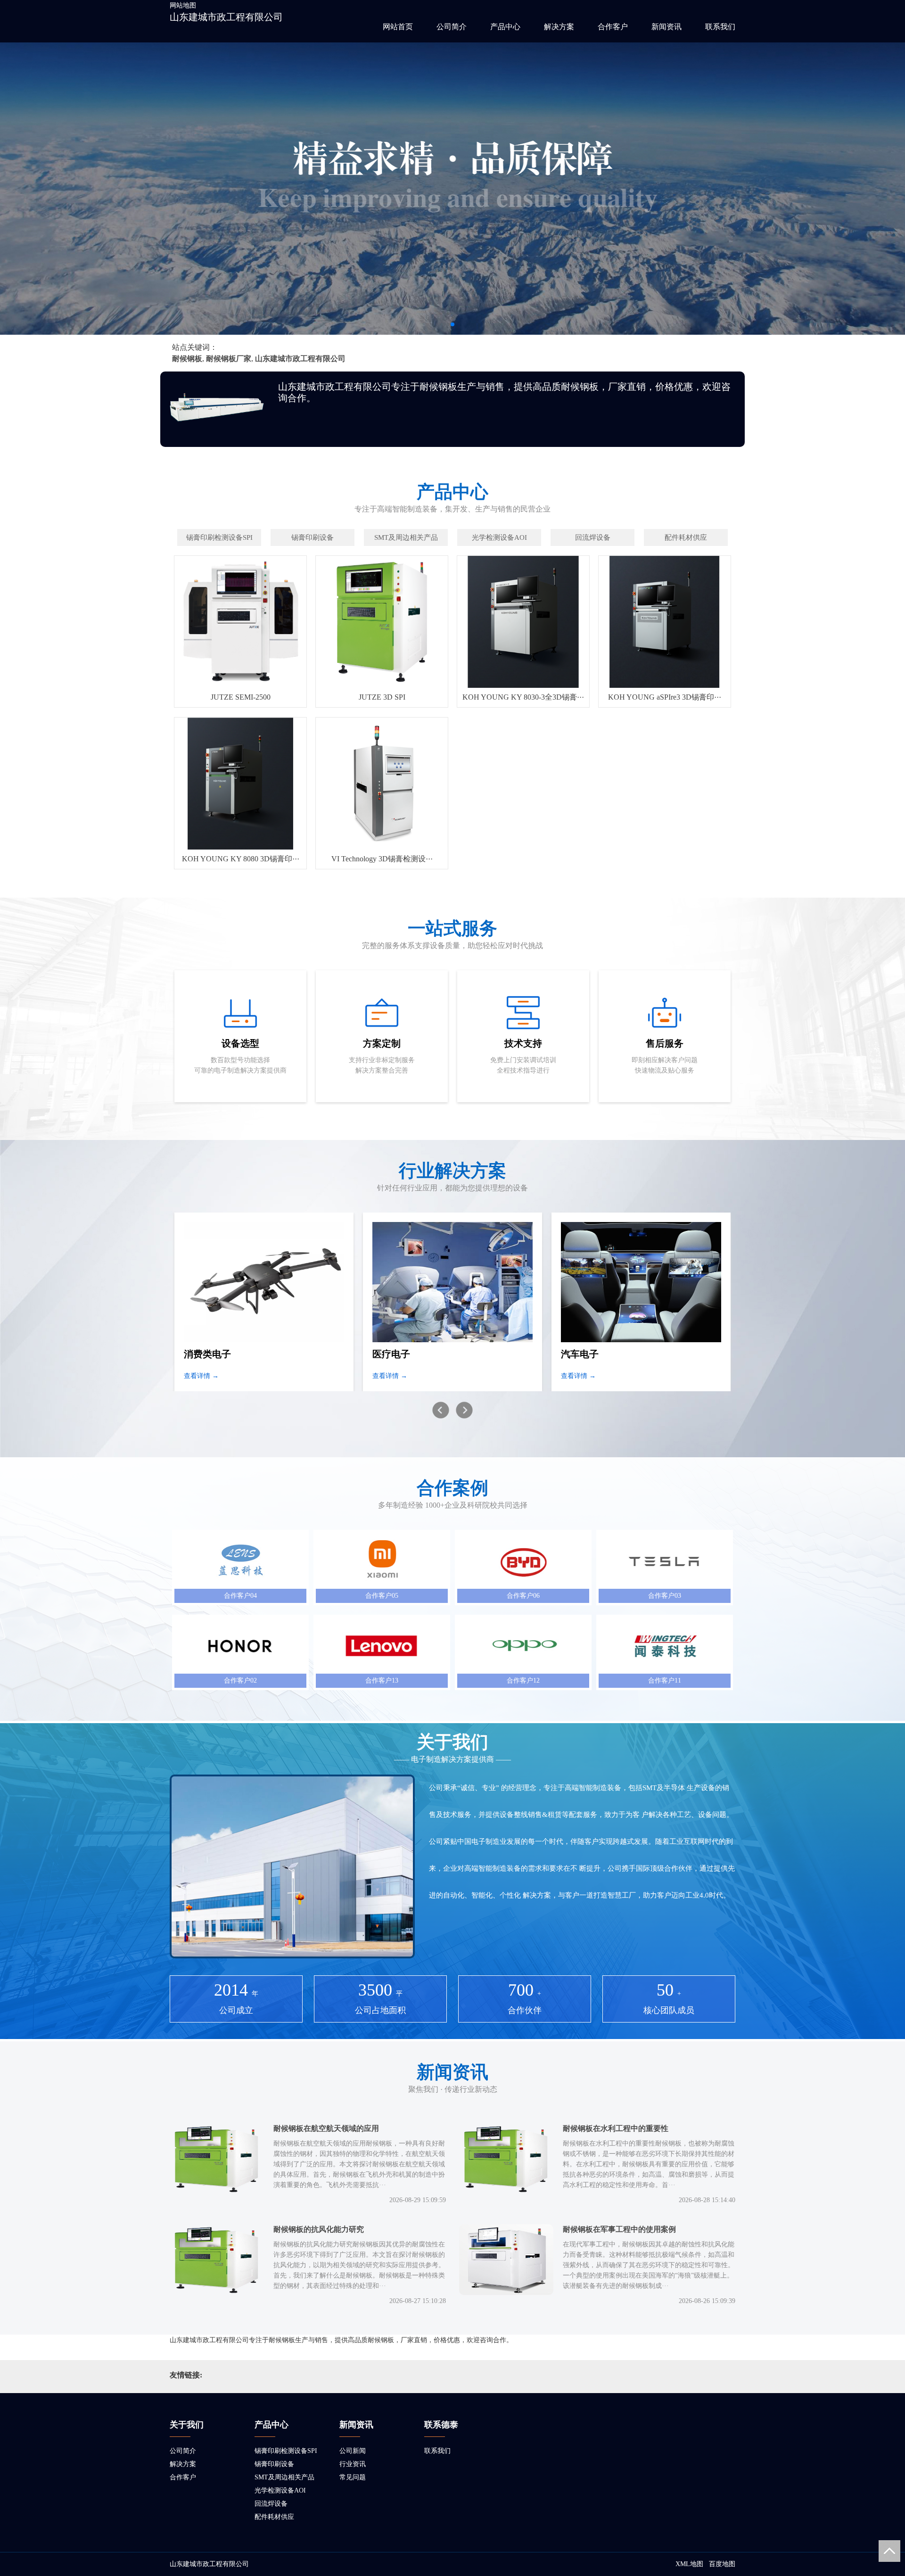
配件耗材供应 (274, 2517)
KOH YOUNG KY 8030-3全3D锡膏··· (523, 697)
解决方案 (559, 27)
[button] (452, 324)
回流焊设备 (271, 2504)
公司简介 (452, 27)
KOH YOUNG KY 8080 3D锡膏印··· (241, 859)
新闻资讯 (666, 27)
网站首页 (398, 27)
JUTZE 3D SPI (382, 697)
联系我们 (720, 27)
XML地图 (689, 2564)
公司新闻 (353, 2451)
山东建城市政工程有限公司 (226, 17)
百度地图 (722, 2564)
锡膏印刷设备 (274, 2464)
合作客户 (613, 27)
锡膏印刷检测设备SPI (286, 2451)
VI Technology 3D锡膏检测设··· (382, 859)
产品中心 (505, 27)
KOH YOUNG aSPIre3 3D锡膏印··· (665, 697)
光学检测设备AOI (280, 2490)
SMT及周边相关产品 (284, 2477)
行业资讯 (353, 2464)
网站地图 (183, 5)
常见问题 (353, 2477)
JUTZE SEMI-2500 (241, 697)
